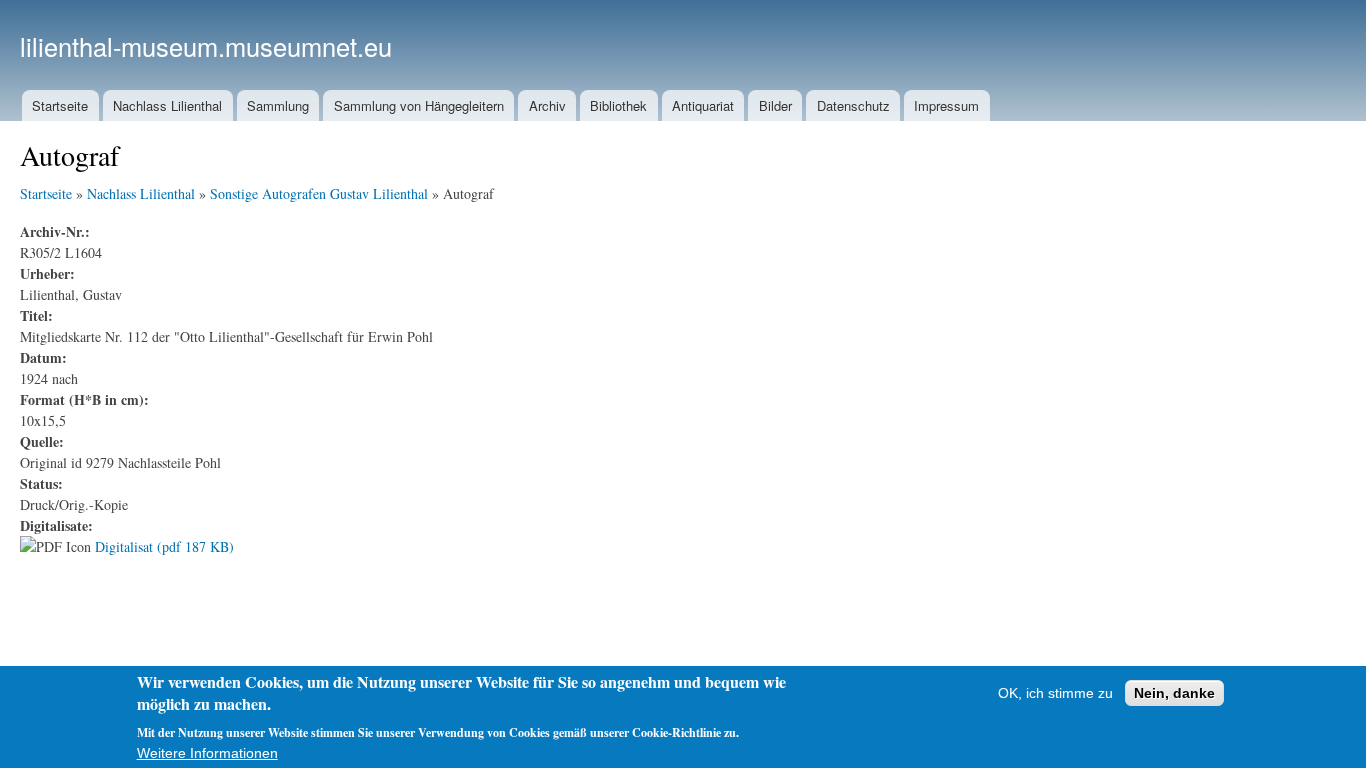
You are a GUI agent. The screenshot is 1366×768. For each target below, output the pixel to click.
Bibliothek (618, 105)
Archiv (547, 105)
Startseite (60, 105)
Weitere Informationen (207, 753)
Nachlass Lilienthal (167, 105)
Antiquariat (703, 105)
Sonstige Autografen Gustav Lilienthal (319, 193)
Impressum (946, 105)
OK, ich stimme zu (1055, 693)
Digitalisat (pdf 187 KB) (164, 546)
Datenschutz (853, 105)
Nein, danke (1174, 693)
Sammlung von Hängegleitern (419, 105)
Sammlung (278, 105)
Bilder (775, 105)
